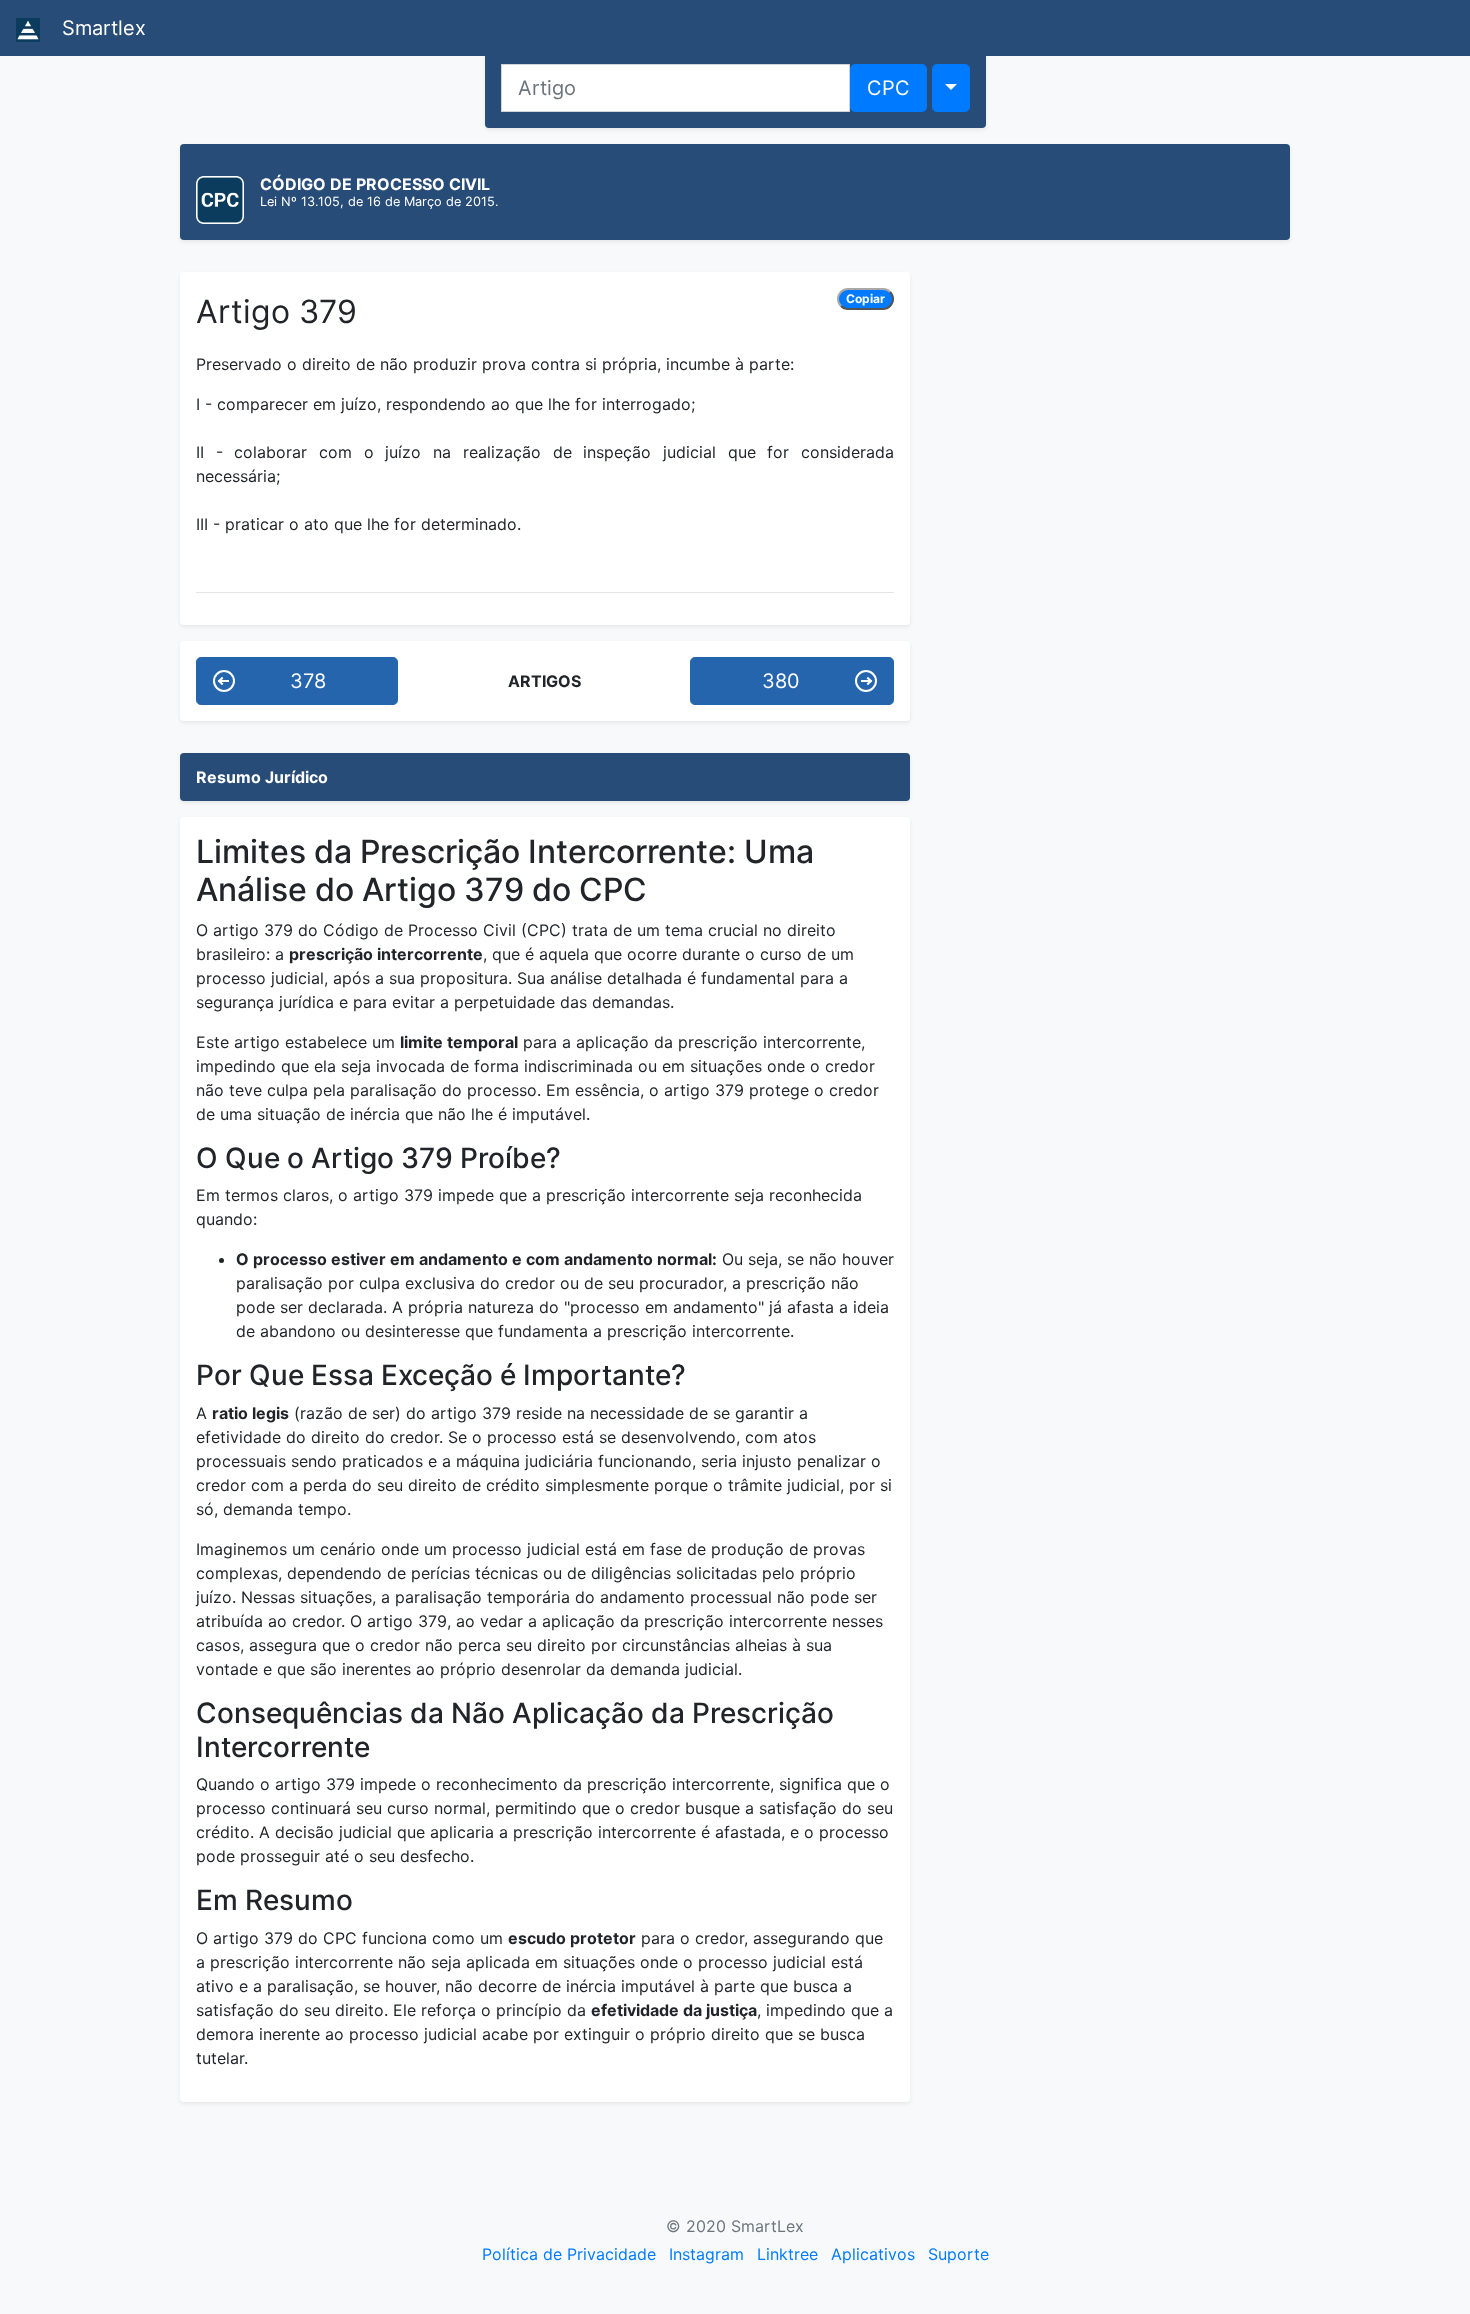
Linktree (787, 2254)
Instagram (706, 2254)
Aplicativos (873, 2254)
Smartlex (101, 28)
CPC (888, 88)
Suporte (958, 2254)
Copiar (865, 298)
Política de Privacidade (569, 2254)
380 (781, 681)
